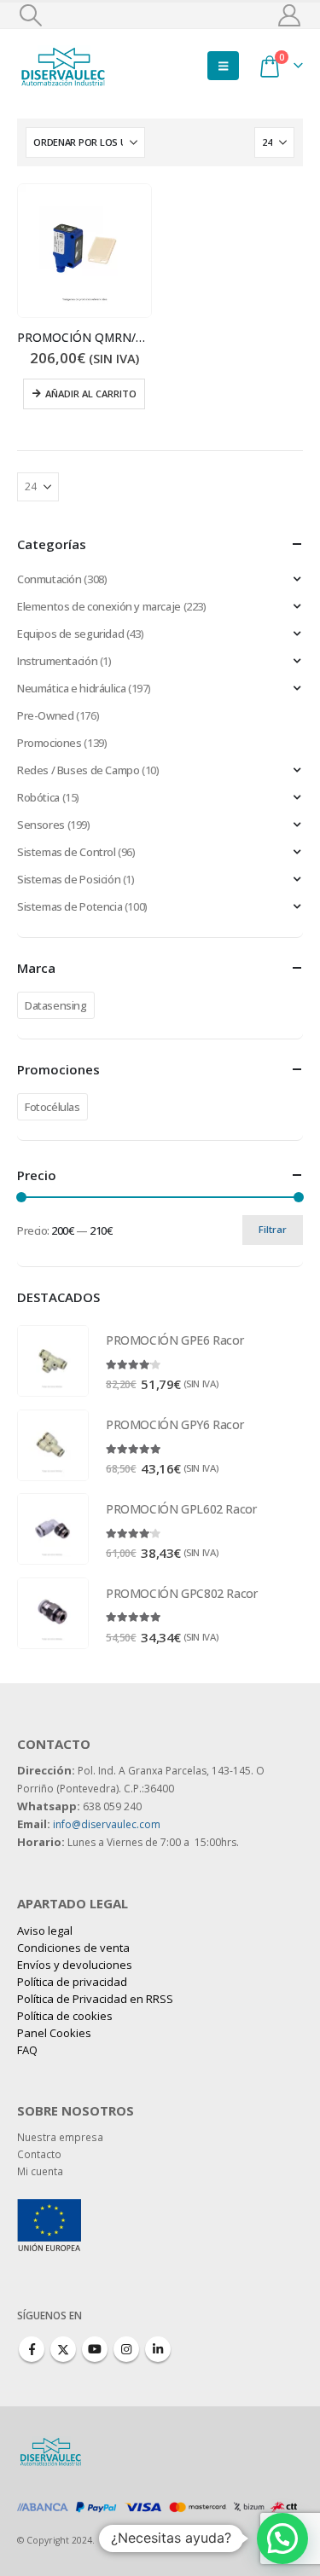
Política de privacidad (72, 1982)
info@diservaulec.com (107, 1824)
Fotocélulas (52, 1107)
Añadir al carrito (91, 394)
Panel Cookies (54, 2033)
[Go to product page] (84, 251)
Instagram (126, 2349)
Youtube (95, 2349)
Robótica (38, 797)
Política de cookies (65, 2016)
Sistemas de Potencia (70, 906)
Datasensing (56, 1005)
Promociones (49, 743)
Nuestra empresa (60, 2137)
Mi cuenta (40, 2171)
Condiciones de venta (73, 1948)
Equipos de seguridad (70, 634)
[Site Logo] (64, 65)
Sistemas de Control (67, 852)
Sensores (41, 825)
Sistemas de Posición (69, 879)
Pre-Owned (46, 715)
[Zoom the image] (49, 2208)
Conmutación (49, 579)
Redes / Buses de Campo (78, 770)
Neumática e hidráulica (71, 688)
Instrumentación (57, 661)
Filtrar (273, 1229)
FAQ (27, 2050)
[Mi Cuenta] (290, 15)
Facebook (32, 2349)
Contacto (39, 2154)
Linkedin (158, 2349)
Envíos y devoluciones (75, 1965)
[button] (30, 15)
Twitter (63, 2349)
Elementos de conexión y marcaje (99, 606)
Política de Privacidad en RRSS (95, 1999)
